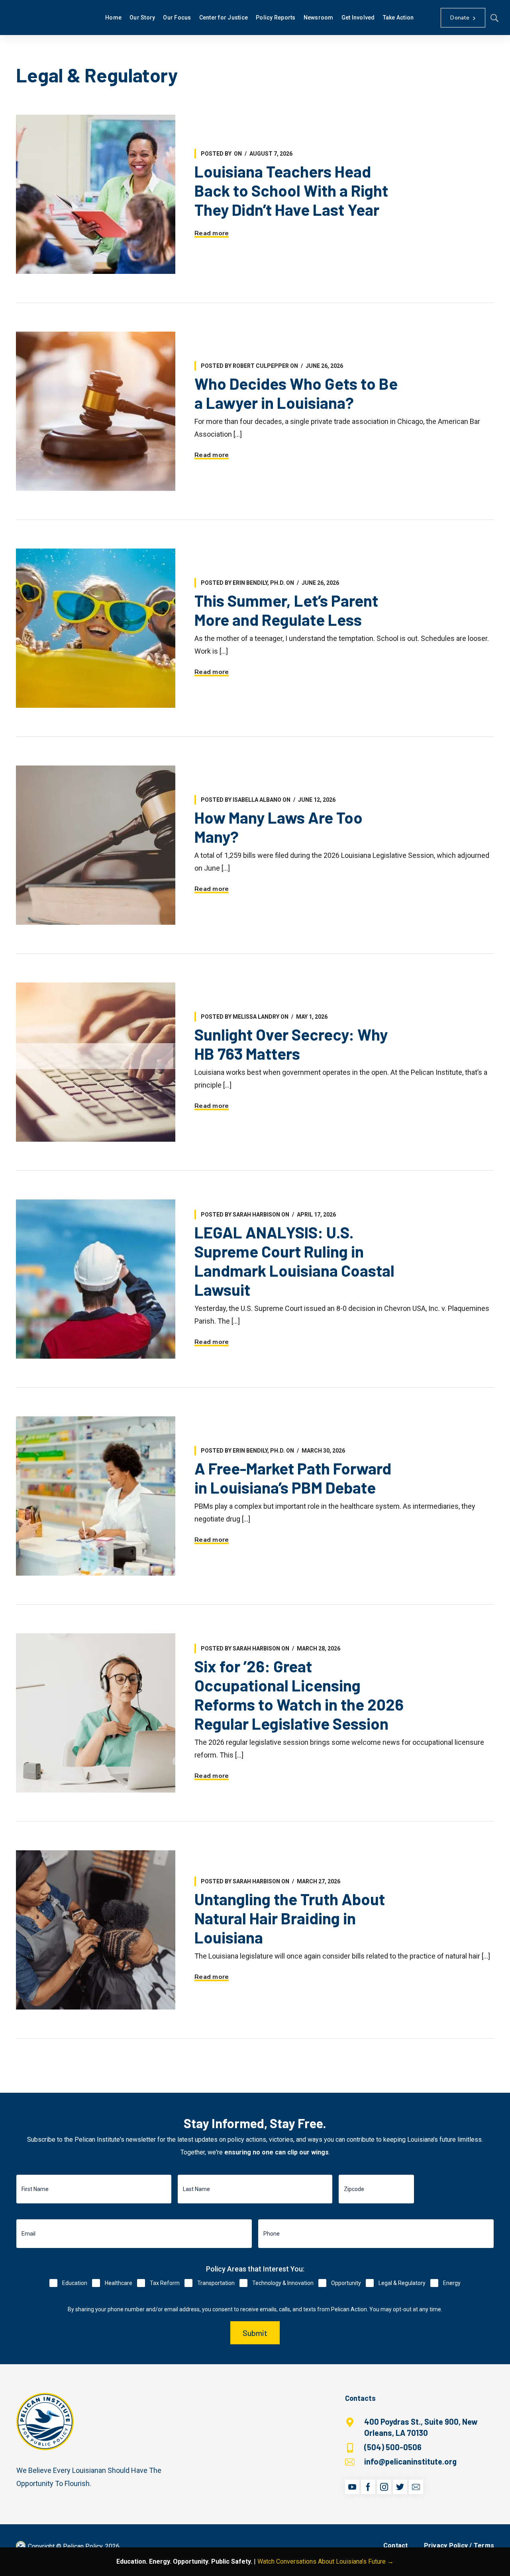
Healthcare (119, 2283)
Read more (212, 233)
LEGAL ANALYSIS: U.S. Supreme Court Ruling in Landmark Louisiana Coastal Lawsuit (294, 1261)
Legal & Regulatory (402, 2283)
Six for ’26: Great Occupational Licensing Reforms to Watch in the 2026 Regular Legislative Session (299, 1695)
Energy (452, 2283)
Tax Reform (165, 2283)
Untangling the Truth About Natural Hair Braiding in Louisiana (290, 1918)
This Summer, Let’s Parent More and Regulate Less (286, 610)
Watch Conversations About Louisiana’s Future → (326, 2561)
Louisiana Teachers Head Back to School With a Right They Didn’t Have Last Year (291, 190)
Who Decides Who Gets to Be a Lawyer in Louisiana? (296, 393)
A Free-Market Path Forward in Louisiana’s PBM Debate (293, 1478)
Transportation (216, 2283)
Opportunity (346, 2283)
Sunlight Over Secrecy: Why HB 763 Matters (291, 1044)
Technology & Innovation (283, 2283)
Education (75, 2283)
